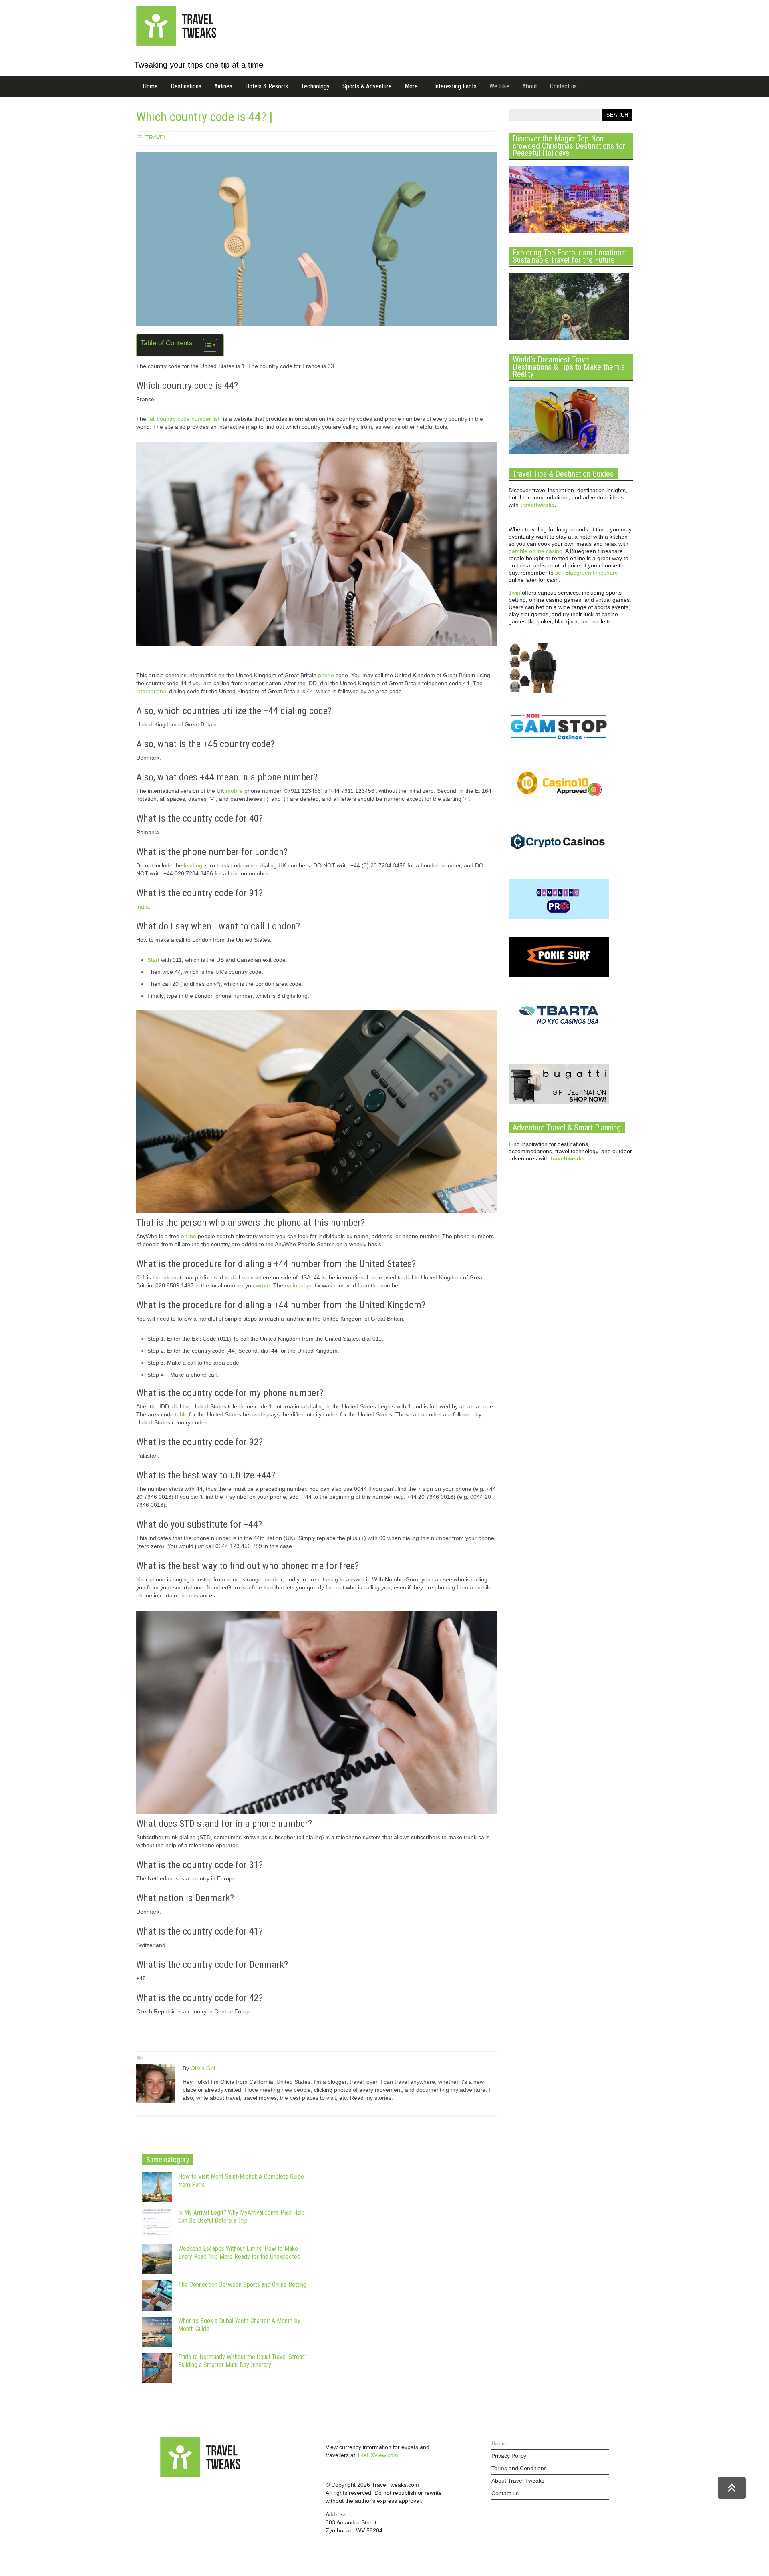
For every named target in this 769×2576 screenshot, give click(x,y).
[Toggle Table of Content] (206, 345)
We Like (499, 86)
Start (153, 960)
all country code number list (185, 419)
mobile (234, 791)
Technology (315, 86)
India (142, 907)
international (152, 691)
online (189, 1236)
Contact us (563, 86)
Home (150, 86)
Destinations (186, 86)
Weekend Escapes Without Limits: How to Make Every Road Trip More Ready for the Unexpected (239, 2253)
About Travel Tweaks (518, 2481)
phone (326, 675)
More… (413, 86)
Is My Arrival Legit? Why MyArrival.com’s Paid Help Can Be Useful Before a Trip (242, 2217)
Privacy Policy (509, 2456)
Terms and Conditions (519, 2468)
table (181, 1414)
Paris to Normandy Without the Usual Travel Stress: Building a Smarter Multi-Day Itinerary (242, 2361)
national (295, 1285)
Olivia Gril (203, 2068)
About (530, 86)
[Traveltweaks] (176, 44)
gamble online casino (535, 551)
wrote (263, 1285)
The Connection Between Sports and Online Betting (242, 2285)
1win (514, 593)
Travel (156, 137)
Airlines (223, 86)
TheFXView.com (377, 2455)
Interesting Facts (455, 86)
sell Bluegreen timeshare (587, 573)
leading (193, 865)
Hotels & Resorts (267, 86)
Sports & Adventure (367, 86)
